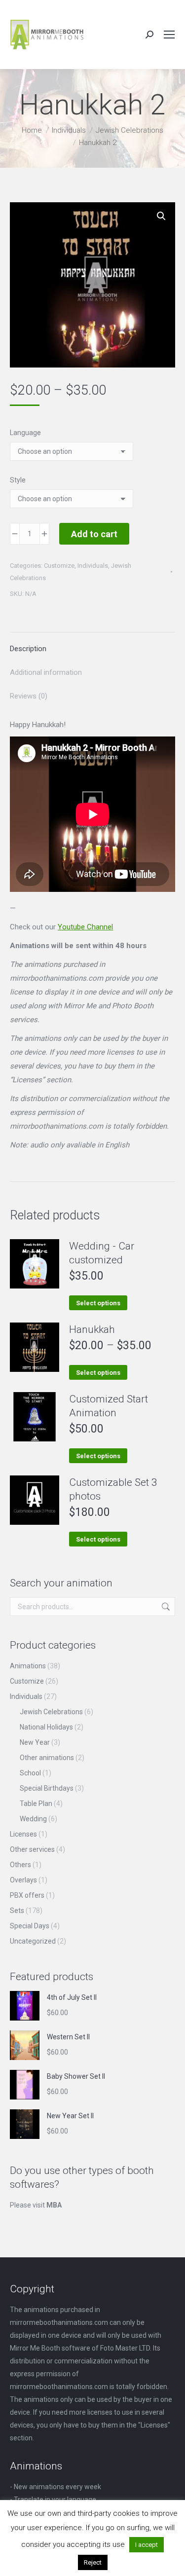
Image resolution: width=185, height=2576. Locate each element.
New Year (35, 1742)
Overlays (23, 1880)
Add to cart (94, 534)
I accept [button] (147, 2545)
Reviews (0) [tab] (29, 696)
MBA (54, 2205)
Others (20, 1865)
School (30, 1773)
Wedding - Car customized (102, 1253)
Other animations (47, 1758)
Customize (59, 566)
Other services (32, 1849)
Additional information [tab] (46, 672)
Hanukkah (92, 1329)
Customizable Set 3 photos (113, 1489)
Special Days (30, 1926)
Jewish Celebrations (51, 1712)
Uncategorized (33, 1941)
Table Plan (36, 1803)
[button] (161, 216)
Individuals (93, 566)
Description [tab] (28, 649)
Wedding (33, 1819)
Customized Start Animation (109, 1406)
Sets (17, 1911)
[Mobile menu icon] (169, 35)
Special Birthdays (47, 1788)
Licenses (23, 1834)
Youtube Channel (85, 927)
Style (18, 480)
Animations (28, 1666)
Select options (98, 1303)
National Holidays (46, 1727)
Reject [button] (93, 2562)
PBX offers (27, 1895)
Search (165, 1607)
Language (25, 433)
